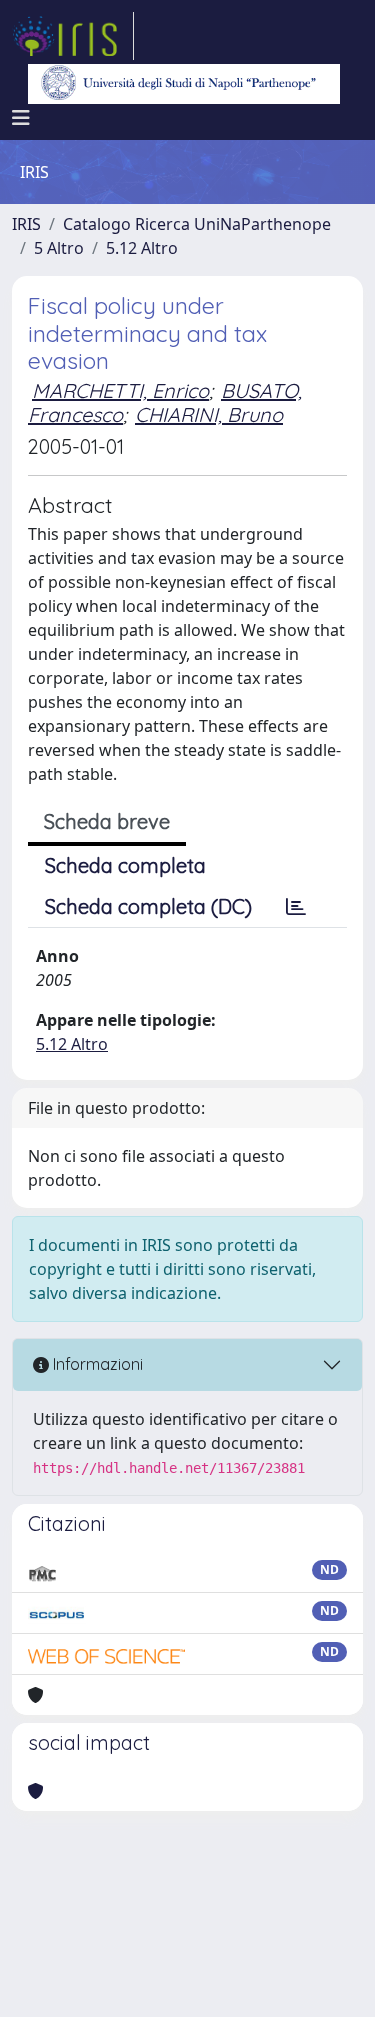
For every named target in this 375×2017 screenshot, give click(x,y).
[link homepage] (73, 36)
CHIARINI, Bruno (209, 414)
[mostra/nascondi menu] (21, 118)
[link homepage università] (184, 84)
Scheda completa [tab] (125, 865)
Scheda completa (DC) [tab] (148, 906)
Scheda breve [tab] (107, 821)
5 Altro (59, 248)
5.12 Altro (142, 248)
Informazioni (96, 1364)
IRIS (26, 224)
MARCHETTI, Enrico (120, 390)
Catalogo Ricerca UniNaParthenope (197, 224)
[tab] (296, 907)
